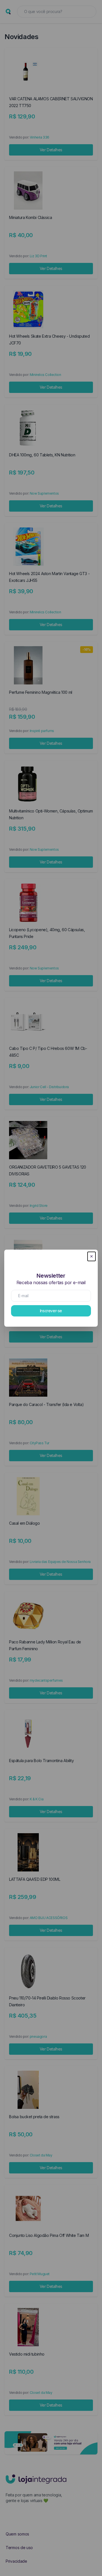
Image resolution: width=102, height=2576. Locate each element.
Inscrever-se (51, 1311)
